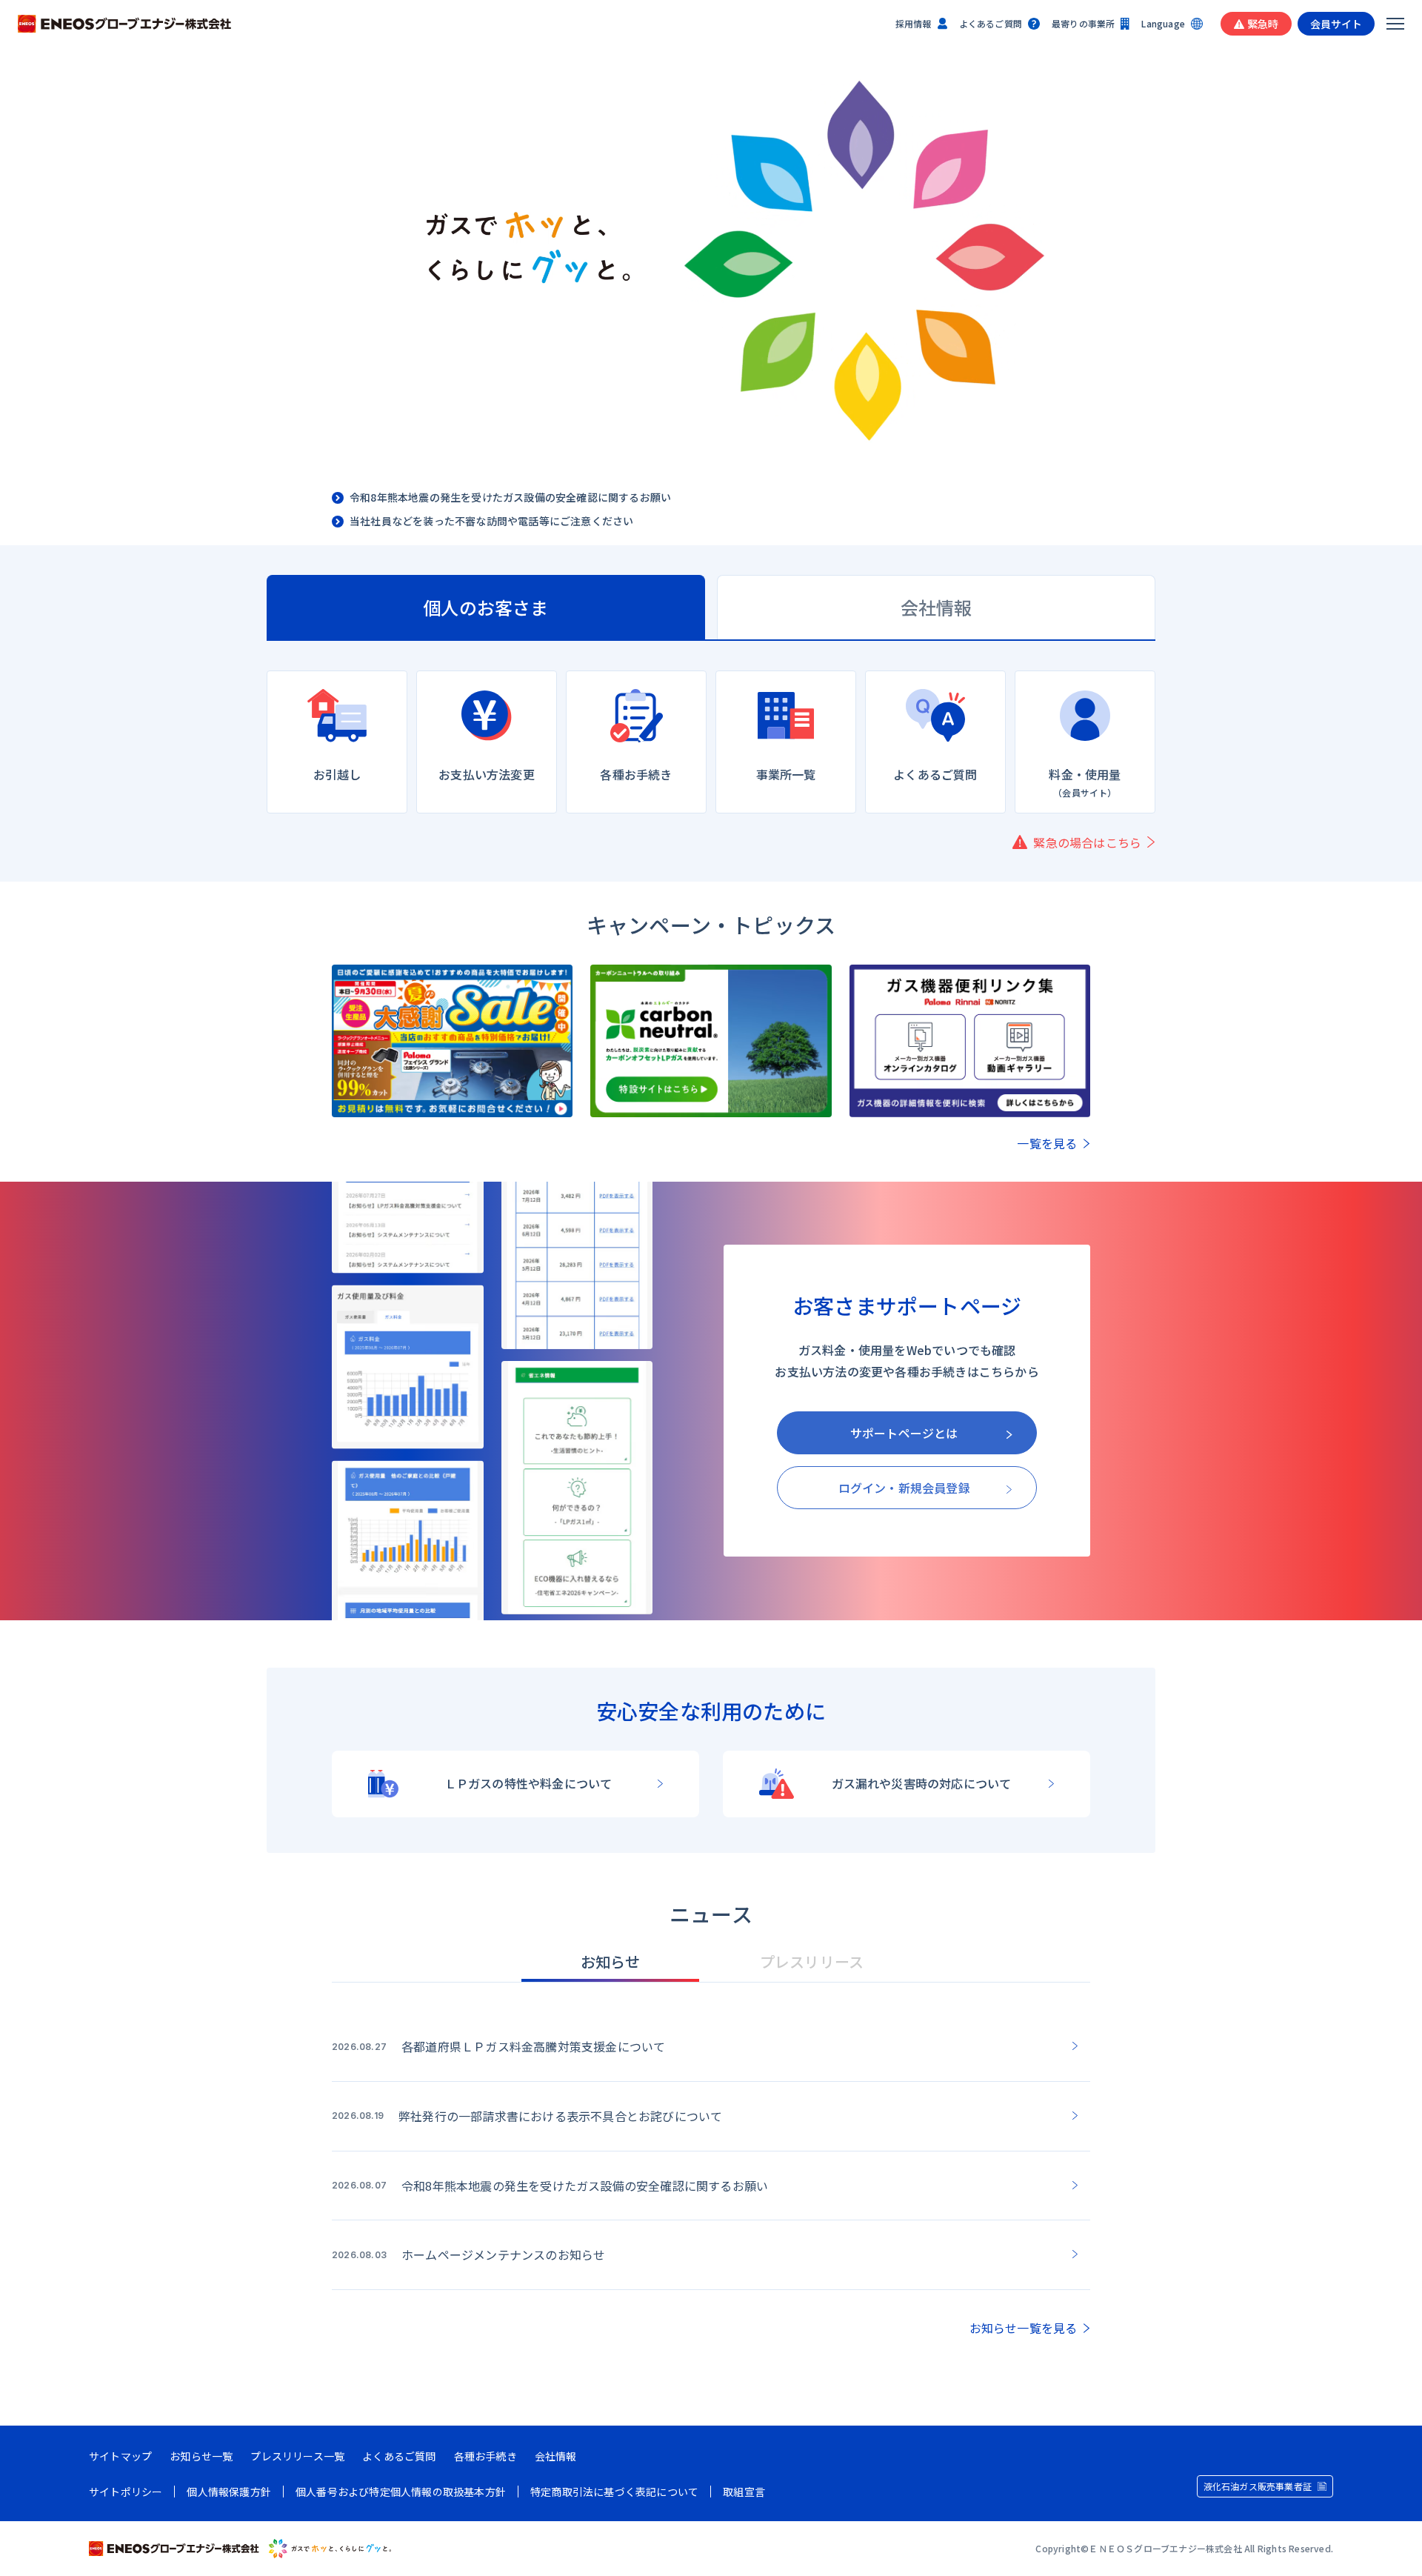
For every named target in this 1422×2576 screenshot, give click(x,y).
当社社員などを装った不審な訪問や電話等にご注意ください (491, 522)
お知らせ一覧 (201, 2456)
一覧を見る (1047, 1143)
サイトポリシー (126, 2492)
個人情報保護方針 (229, 2492)
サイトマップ (120, 2456)
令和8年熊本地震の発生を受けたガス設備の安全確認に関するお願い (510, 498)
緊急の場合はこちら (1087, 842)
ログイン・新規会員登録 (904, 1488)
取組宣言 (744, 2492)
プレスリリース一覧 (297, 2456)
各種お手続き (485, 2456)
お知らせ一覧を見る (1024, 2328)
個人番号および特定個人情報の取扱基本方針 (401, 2492)
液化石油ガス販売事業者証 (1258, 2486)
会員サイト (1336, 24)
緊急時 (1263, 24)
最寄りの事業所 (1083, 23)
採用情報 (914, 23)
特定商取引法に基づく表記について (614, 2492)
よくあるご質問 (991, 23)
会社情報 (556, 2456)
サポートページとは (904, 1433)
